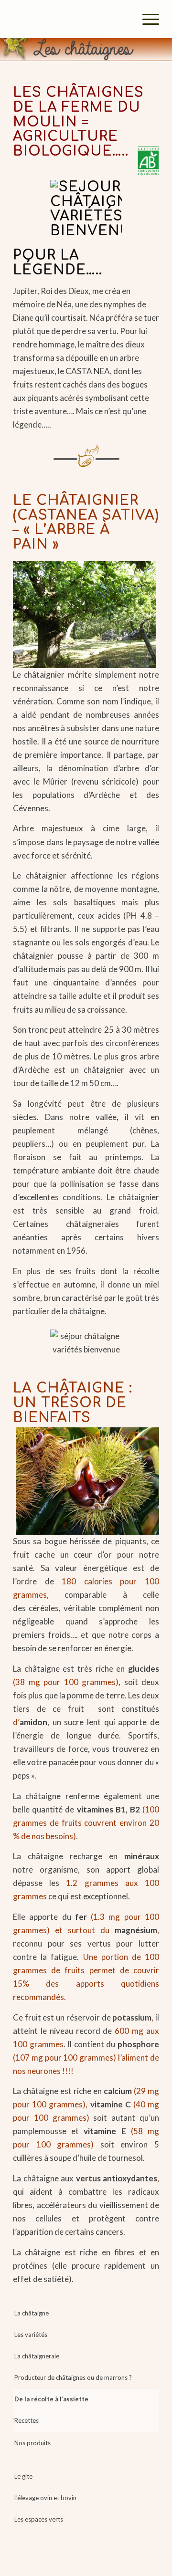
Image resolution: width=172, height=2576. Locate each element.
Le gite (23, 2476)
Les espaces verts (39, 2519)
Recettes (27, 2420)
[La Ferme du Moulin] (71, 19)
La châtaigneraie (37, 2356)
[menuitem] (146, 19)
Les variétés (31, 2335)
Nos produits (32, 2443)
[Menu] (146, 19)
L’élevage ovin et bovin (45, 2498)
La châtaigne (32, 2313)
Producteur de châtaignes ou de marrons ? (73, 2377)
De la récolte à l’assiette (51, 2399)
